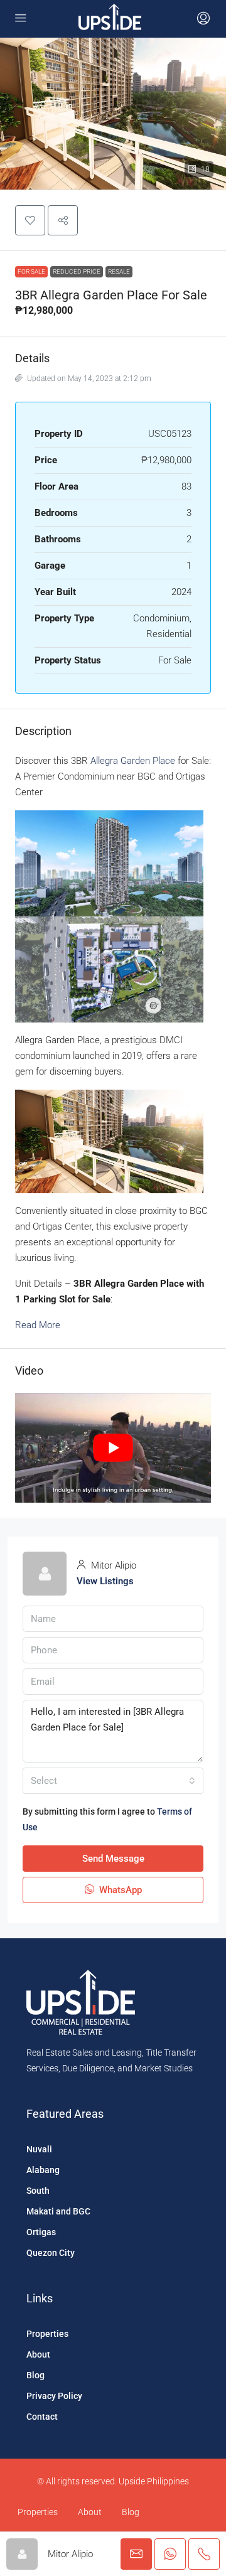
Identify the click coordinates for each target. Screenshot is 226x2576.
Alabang (43, 2170)
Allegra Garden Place (133, 761)
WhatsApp (119, 1890)
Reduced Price (77, 271)
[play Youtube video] (113, 1448)
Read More (38, 1325)
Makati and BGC (58, 2211)
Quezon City (51, 2253)
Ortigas (41, 2232)
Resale (119, 271)
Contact (42, 2417)
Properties (47, 2334)
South (38, 2191)
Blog (35, 2375)
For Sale (31, 271)
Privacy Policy (54, 2396)
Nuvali (39, 2149)
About (38, 2354)
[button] (30, 220)
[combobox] (113, 1781)
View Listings (105, 1581)
